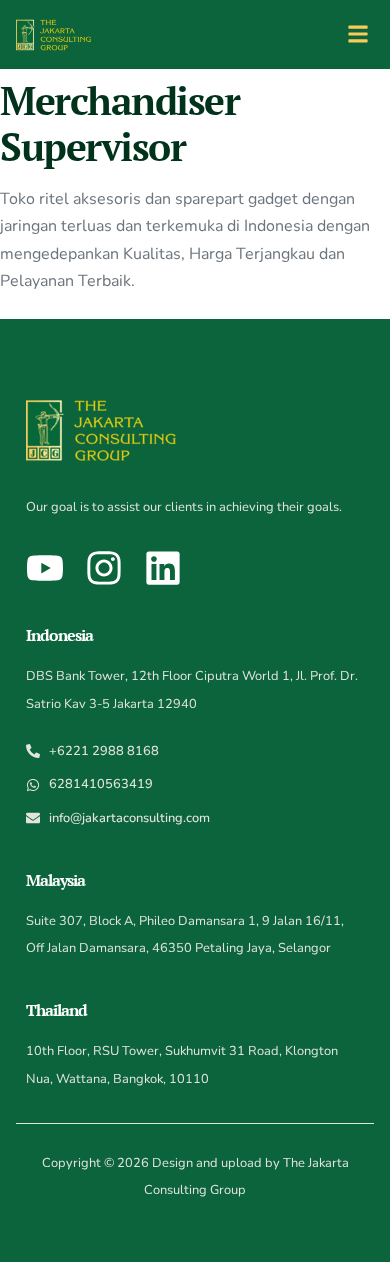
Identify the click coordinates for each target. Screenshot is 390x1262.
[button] (357, 34)
